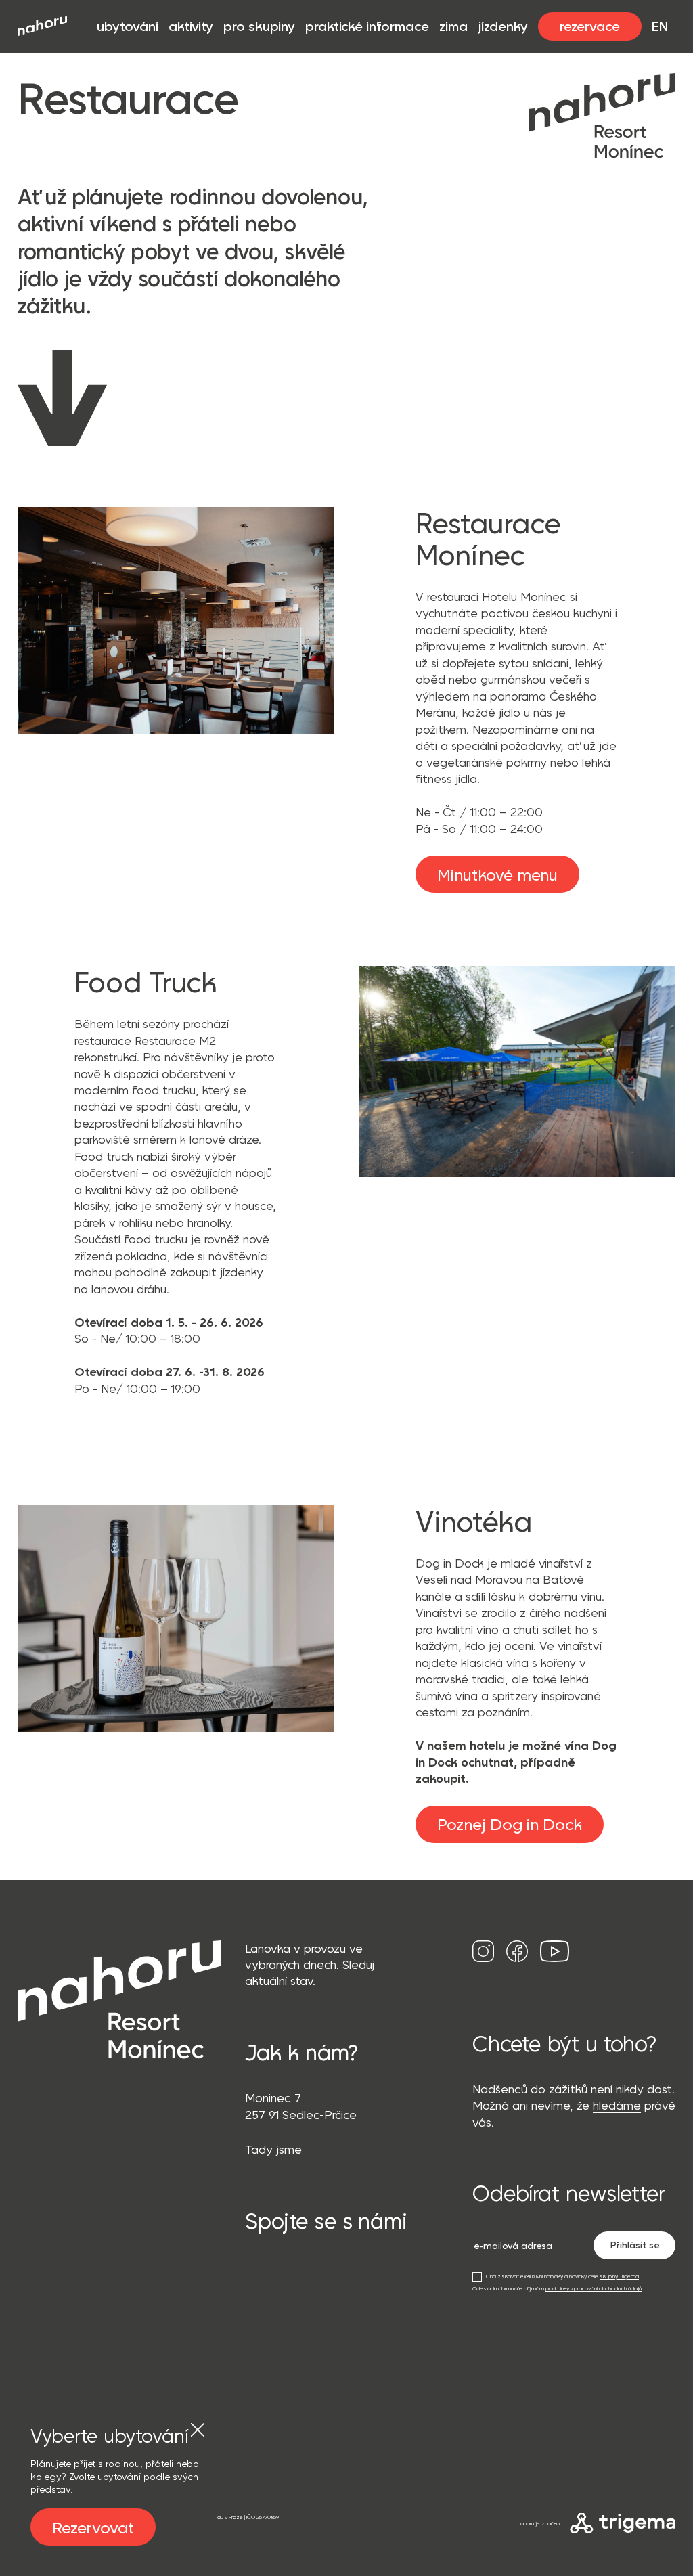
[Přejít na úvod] (42, 26)
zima (453, 26)
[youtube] (555, 1961)
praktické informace (367, 26)
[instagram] (483, 1961)
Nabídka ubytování (60, 2393)
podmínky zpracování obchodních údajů (594, 2288)
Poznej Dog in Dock (510, 1824)
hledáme (617, 2105)
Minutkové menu (497, 874)
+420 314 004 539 (296, 2320)
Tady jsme (273, 2149)
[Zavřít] (198, 2430)
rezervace (590, 26)
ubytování (128, 26)
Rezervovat (93, 2527)
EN (660, 26)
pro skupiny (259, 26)
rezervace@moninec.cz (311, 2354)
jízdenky (503, 26)
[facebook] (517, 1961)
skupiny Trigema (619, 2276)
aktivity (191, 26)
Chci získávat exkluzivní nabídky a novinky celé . (562, 2276)
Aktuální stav (47, 2409)
